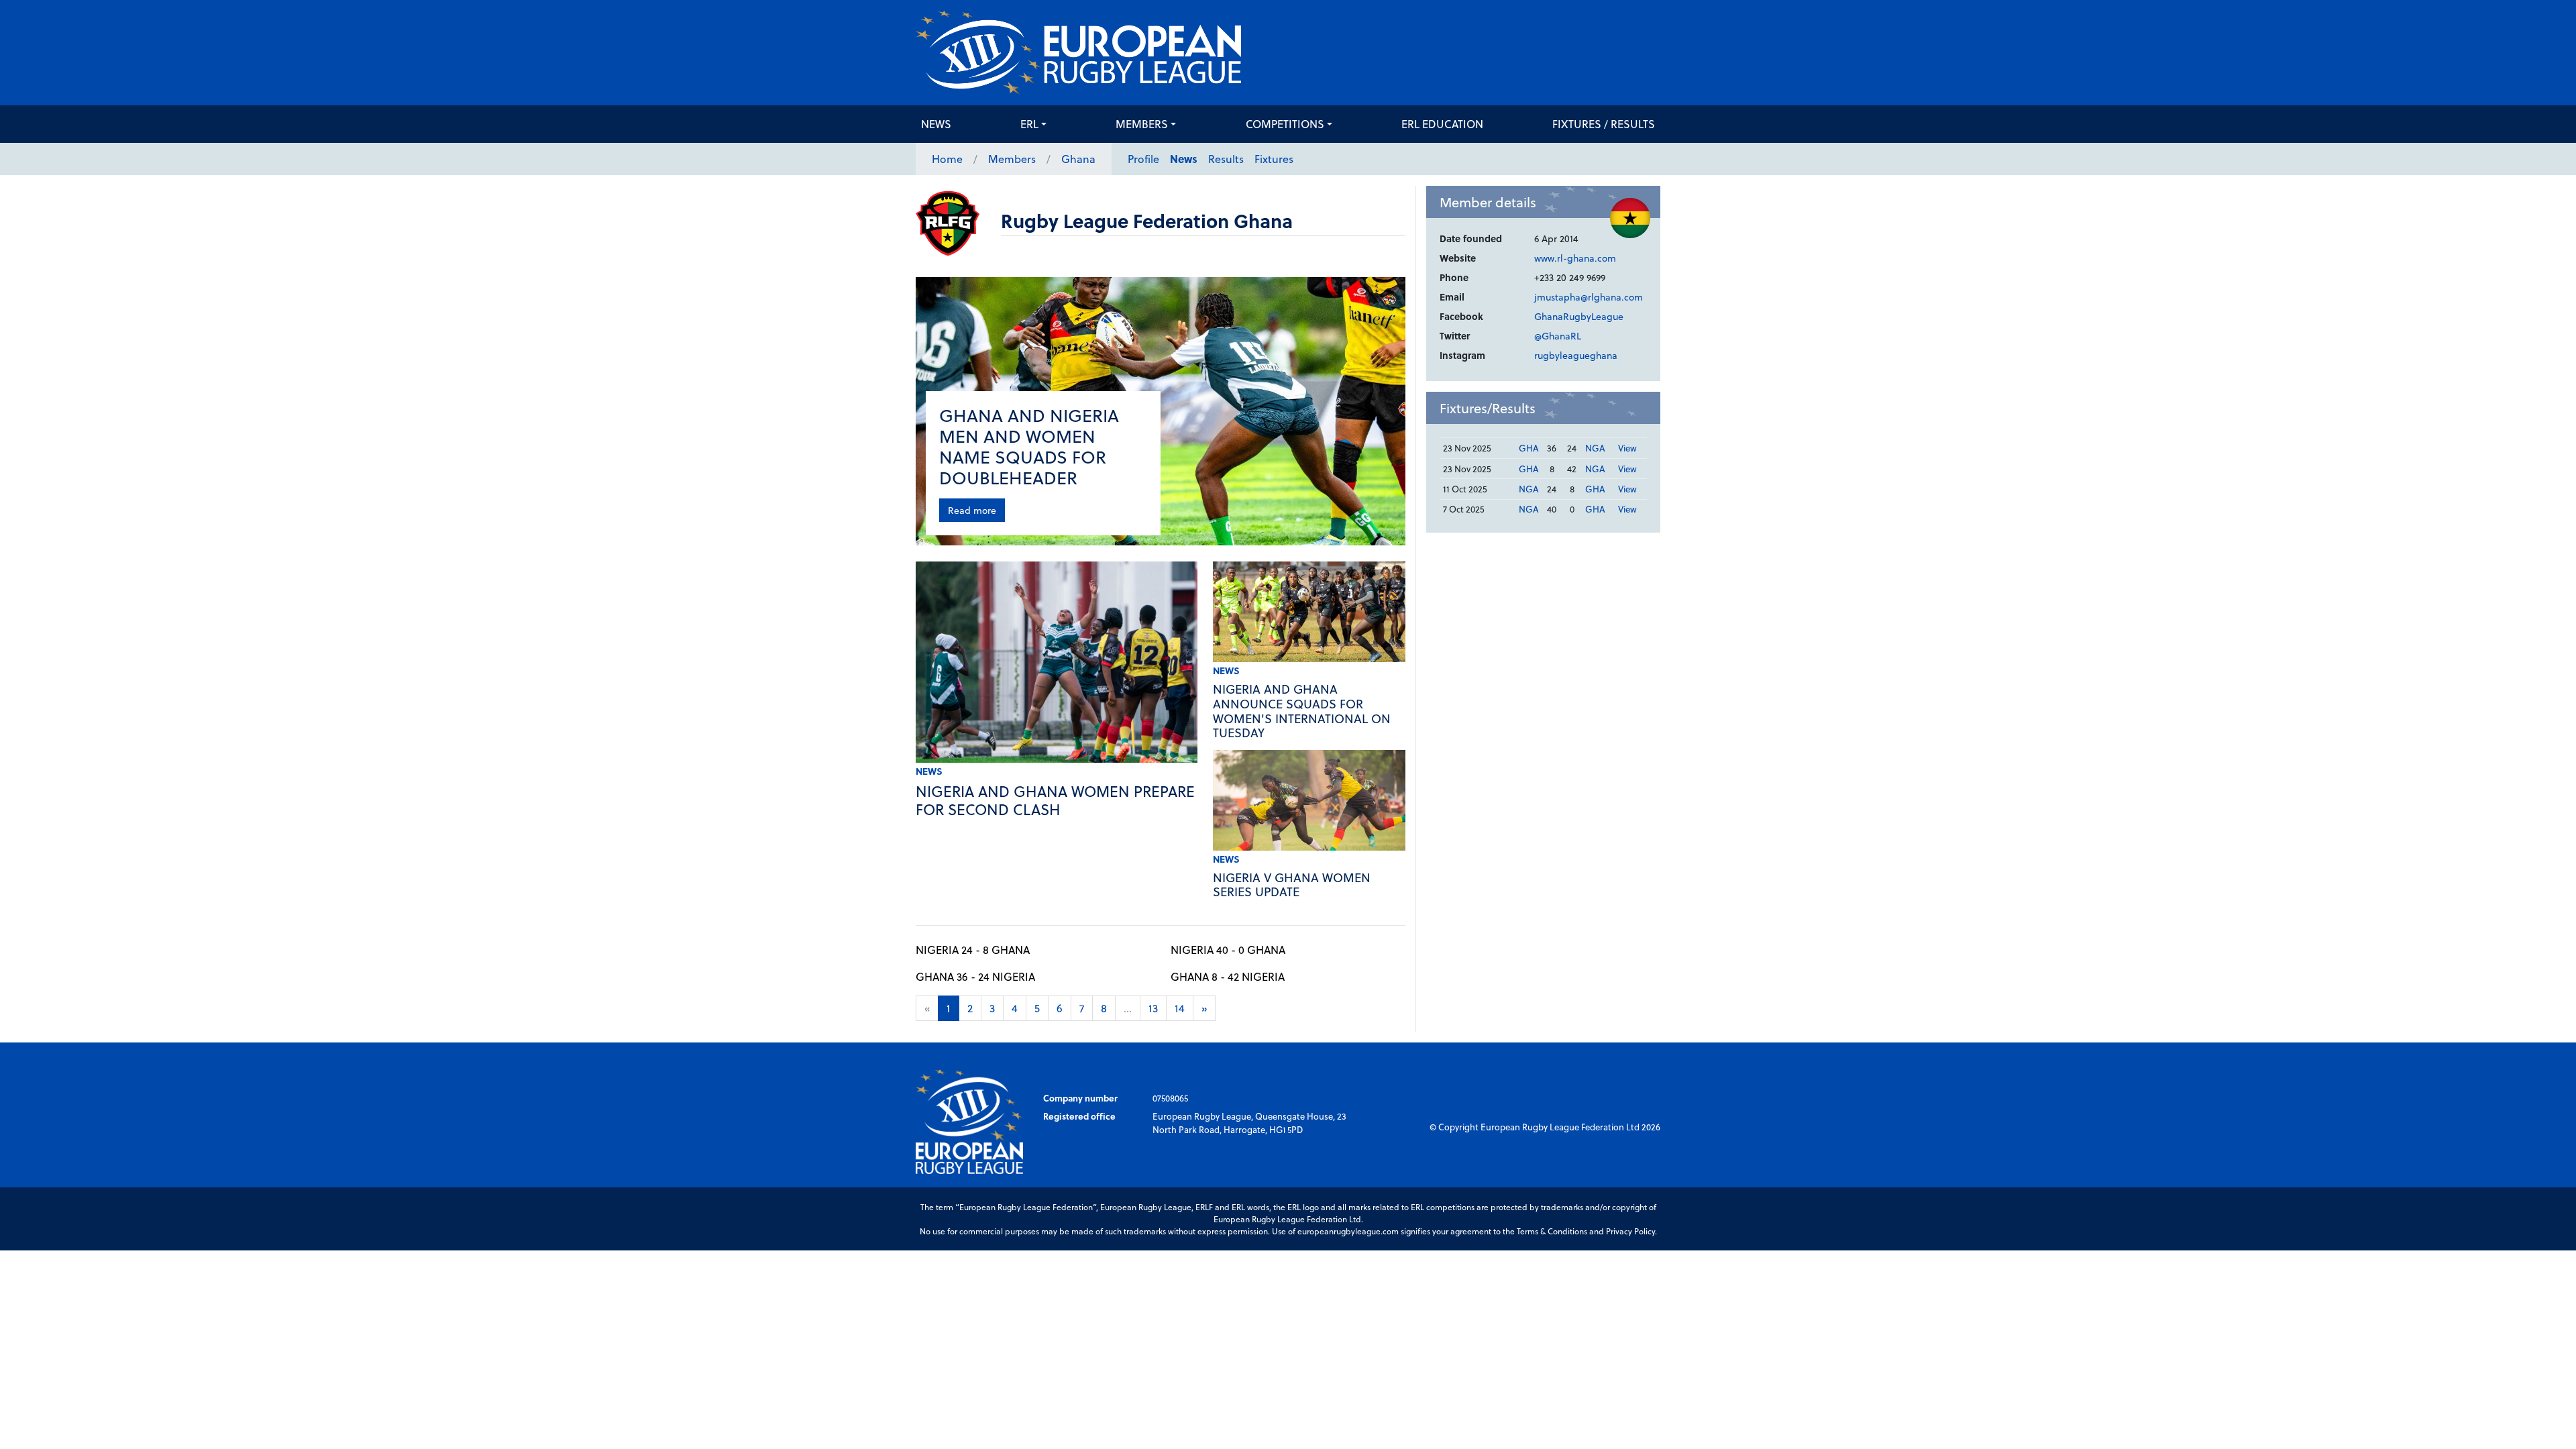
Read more (972, 510)
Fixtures (1274, 159)
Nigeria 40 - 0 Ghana (1228, 950)
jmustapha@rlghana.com (1589, 297)
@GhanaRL (1558, 336)
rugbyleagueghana (1576, 355)
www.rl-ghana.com (1575, 258)
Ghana (1078, 159)
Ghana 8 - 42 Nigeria (1228, 976)
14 (1180, 1008)
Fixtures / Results (1604, 124)
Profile (1143, 159)
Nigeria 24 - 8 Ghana (973, 950)
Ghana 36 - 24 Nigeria (975, 976)
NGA (1595, 448)
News (936, 124)
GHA (1529, 448)
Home (947, 159)
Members (1142, 124)
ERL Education (1442, 124)
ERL (1029, 124)
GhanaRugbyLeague (1579, 316)
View (1627, 448)
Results (1226, 159)
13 (1153, 1008)
